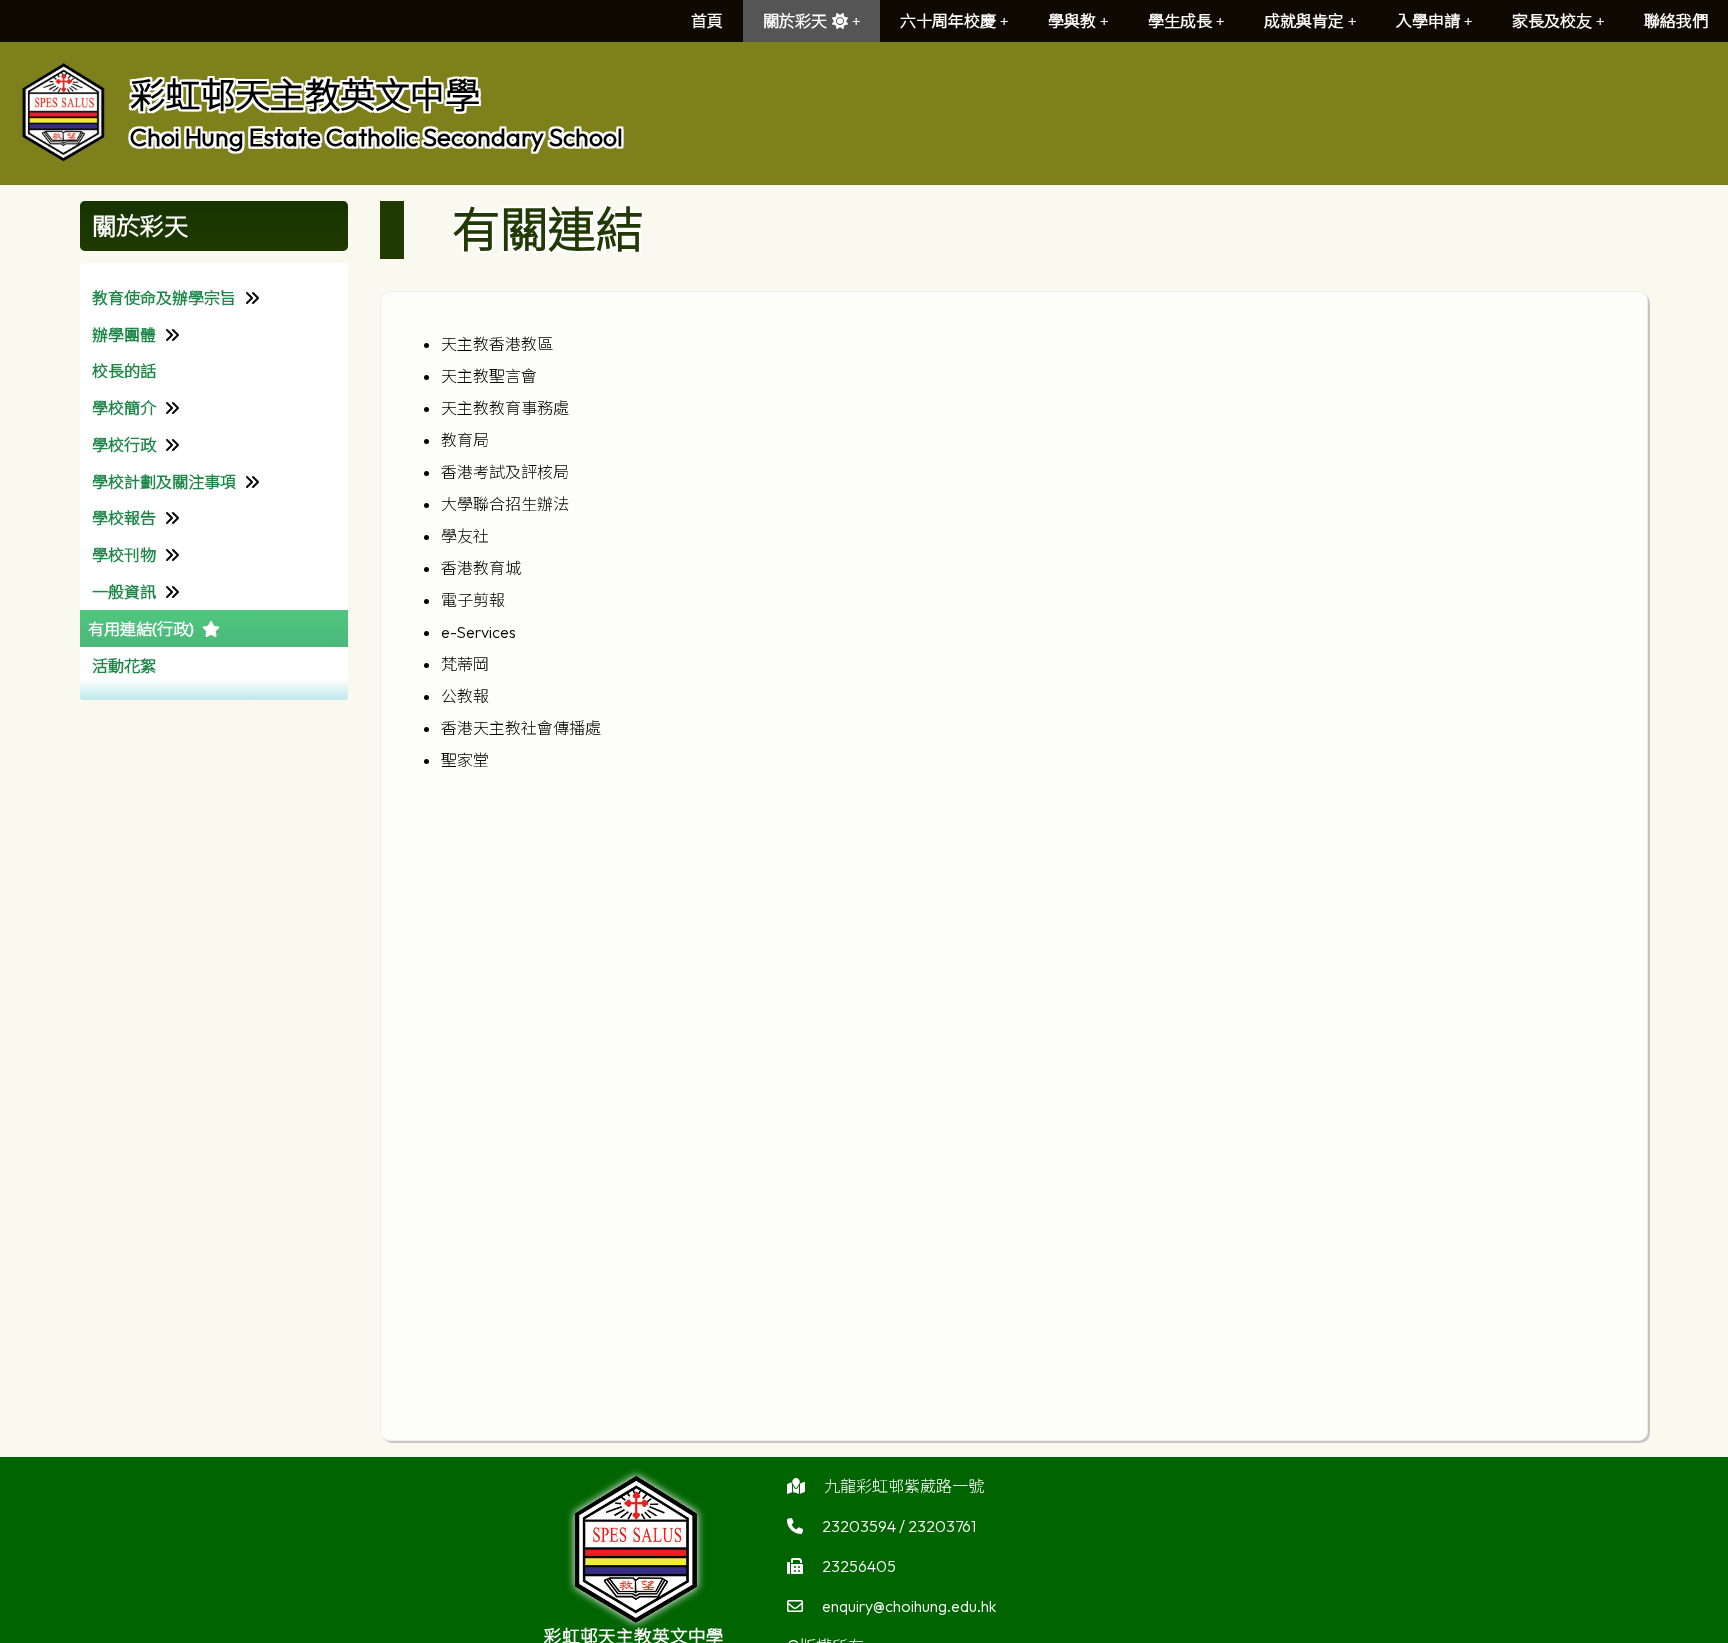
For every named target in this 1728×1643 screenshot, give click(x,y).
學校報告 (124, 518)
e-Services (478, 632)
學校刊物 (124, 555)
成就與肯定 (1304, 21)
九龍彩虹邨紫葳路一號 (904, 1486)
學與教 (1072, 21)
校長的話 (124, 371)
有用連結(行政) (141, 629)
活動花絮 (124, 666)
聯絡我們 (1676, 21)
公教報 (465, 696)
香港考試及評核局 (505, 472)
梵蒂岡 (465, 664)
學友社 (465, 536)
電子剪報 (473, 600)
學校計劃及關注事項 (164, 482)
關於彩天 (795, 21)
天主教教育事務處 (505, 408)
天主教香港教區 (497, 344)
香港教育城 (481, 568)
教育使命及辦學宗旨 (164, 298)
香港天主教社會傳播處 (521, 728)
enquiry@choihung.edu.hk (909, 1606)
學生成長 (1180, 21)
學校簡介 (124, 408)
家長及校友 (1552, 21)
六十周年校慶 (948, 21)
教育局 (465, 440)
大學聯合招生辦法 (505, 504)
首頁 (707, 21)
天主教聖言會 (489, 376)
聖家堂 (465, 760)
